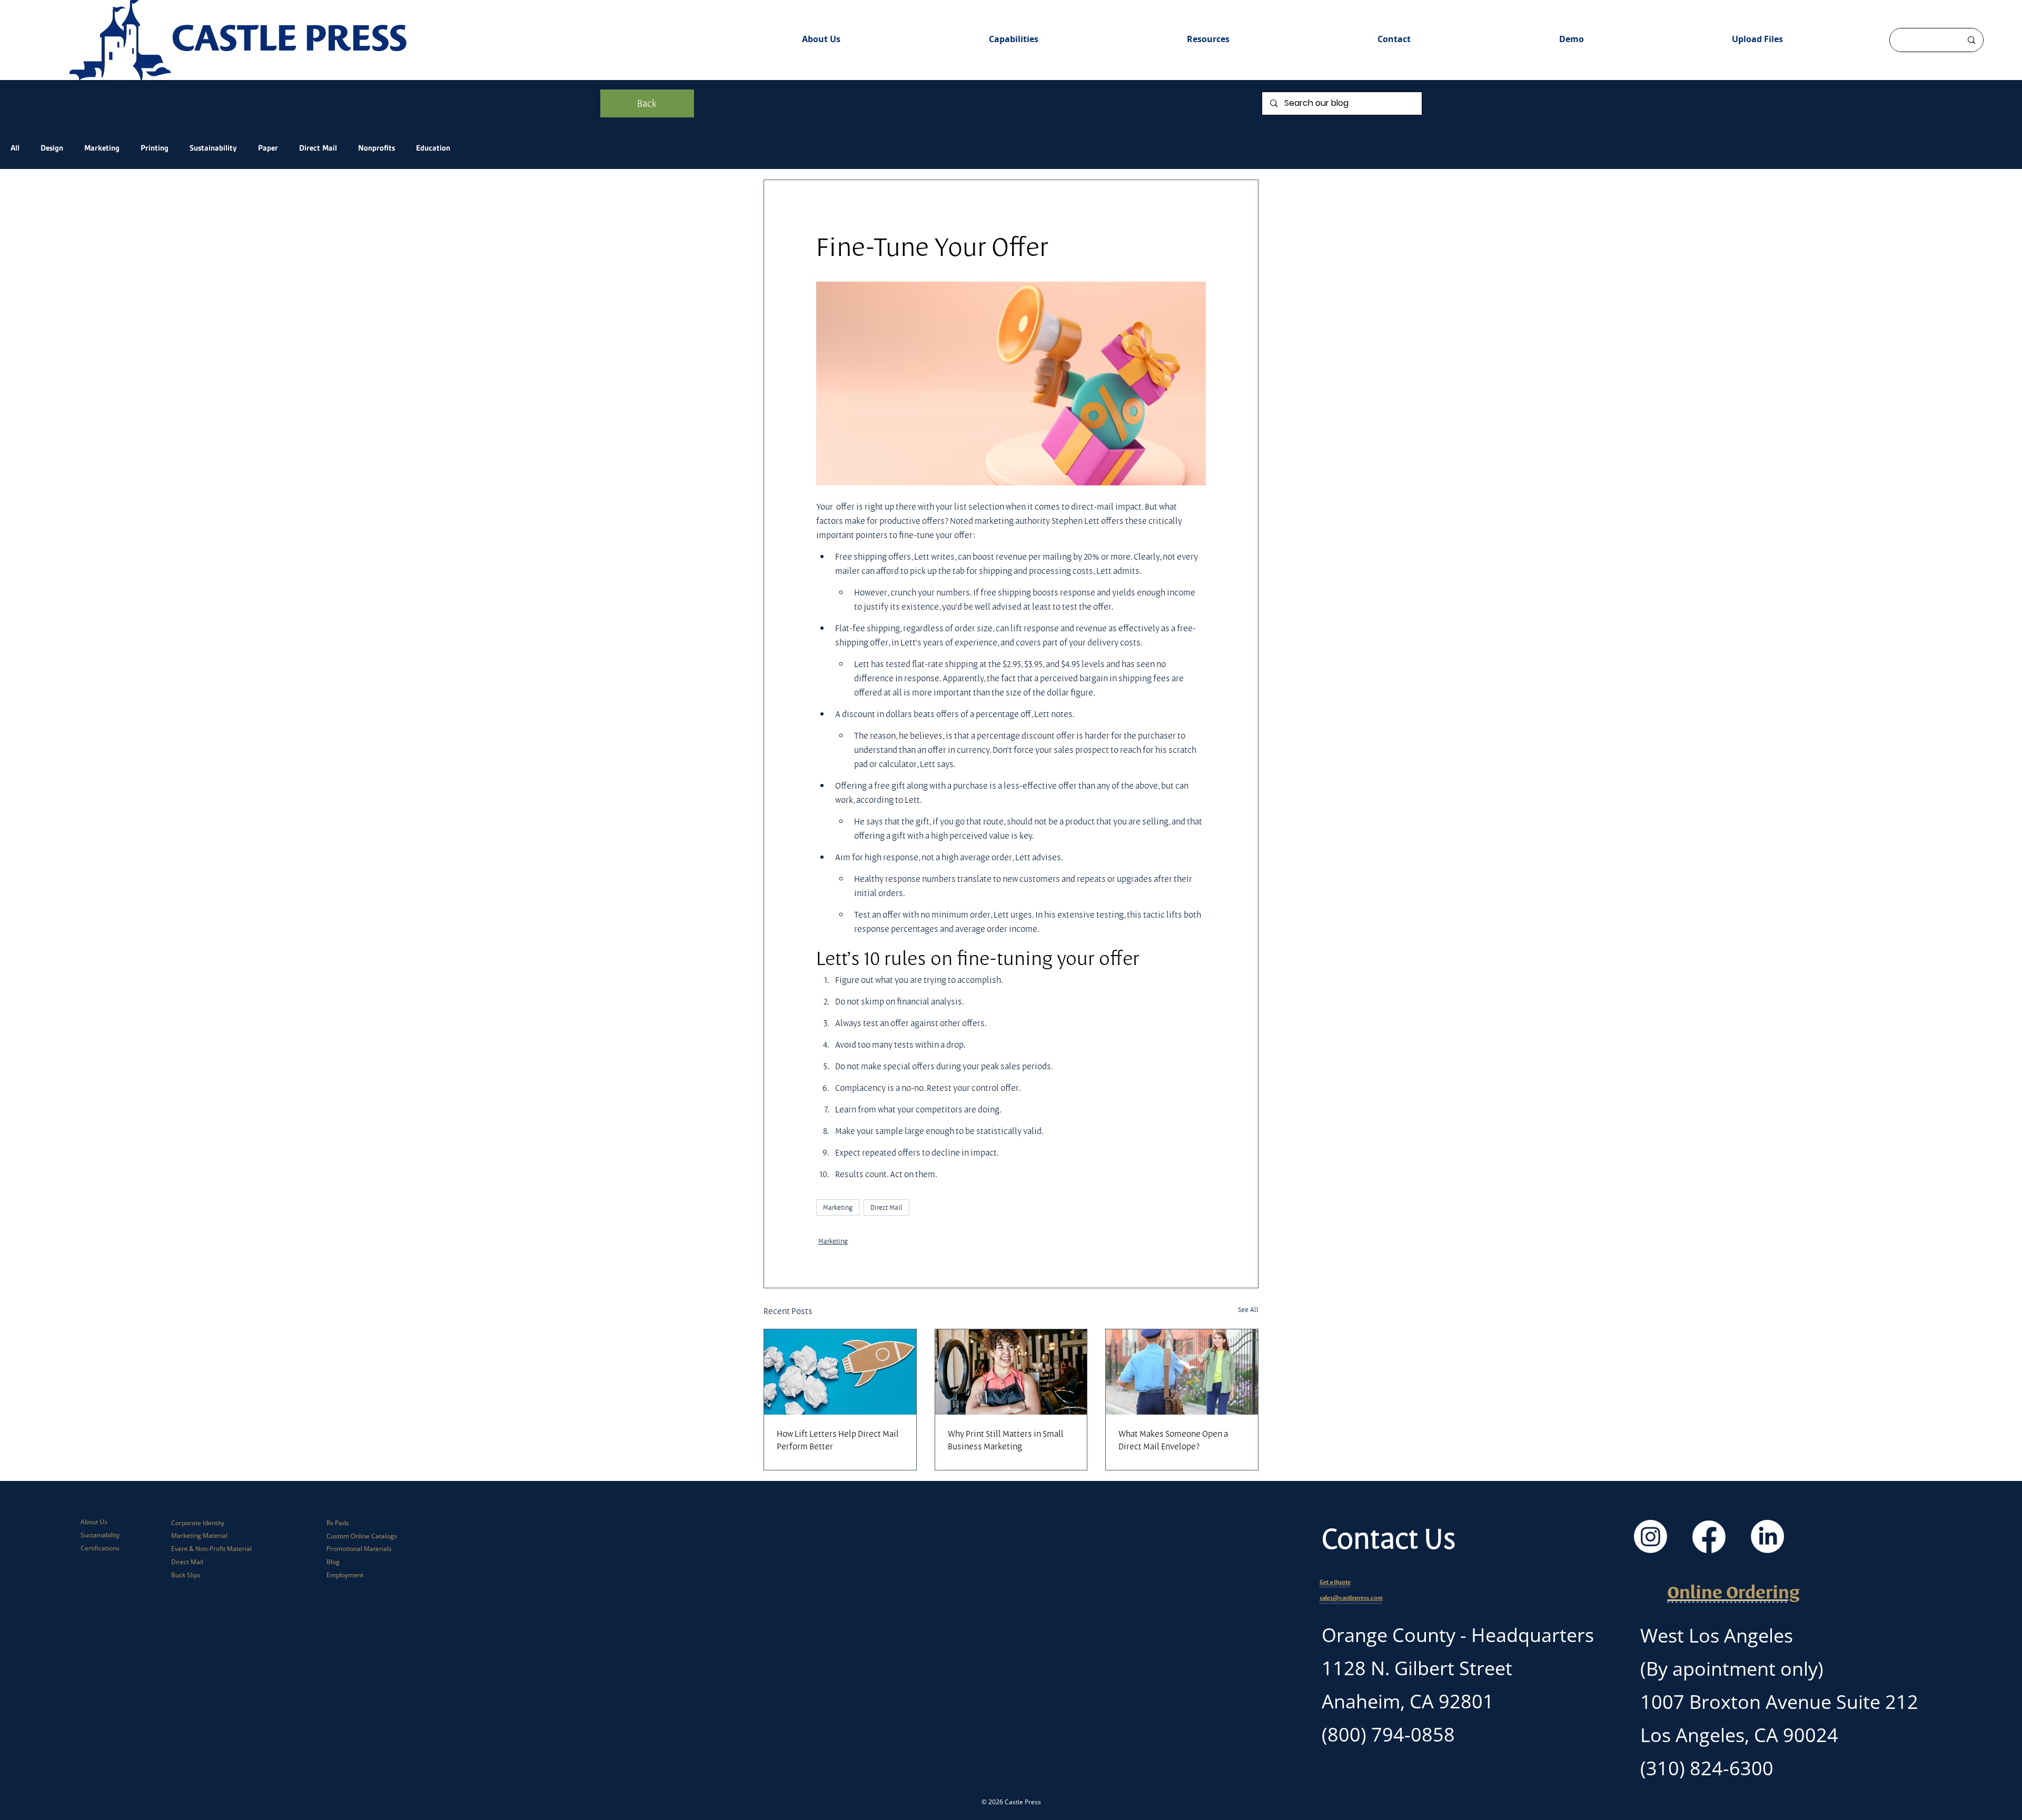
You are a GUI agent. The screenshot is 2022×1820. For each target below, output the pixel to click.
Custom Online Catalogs (362, 1536)
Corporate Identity (198, 1523)
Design (52, 148)
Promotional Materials (359, 1549)
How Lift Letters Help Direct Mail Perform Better (838, 1440)
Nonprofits (376, 148)
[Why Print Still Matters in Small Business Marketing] (1011, 1372)
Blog (333, 1562)
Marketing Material (199, 1535)
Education (433, 148)
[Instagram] (1651, 1536)
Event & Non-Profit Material (211, 1549)
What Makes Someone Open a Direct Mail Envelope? (1173, 1440)
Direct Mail (318, 148)
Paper (268, 148)
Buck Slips (186, 1575)
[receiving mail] (1182, 1372)
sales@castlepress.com (1351, 1598)
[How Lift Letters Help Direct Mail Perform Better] (840, 1372)
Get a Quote (1335, 1582)
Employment (345, 1575)
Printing (155, 148)
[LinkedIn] (1767, 1536)
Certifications (100, 1548)
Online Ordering (1733, 1592)
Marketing (102, 148)
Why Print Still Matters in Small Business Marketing (1006, 1440)
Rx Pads (338, 1523)
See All (1248, 1309)
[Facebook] (1709, 1536)
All (15, 148)
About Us (94, 1522)
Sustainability (213, 148)
